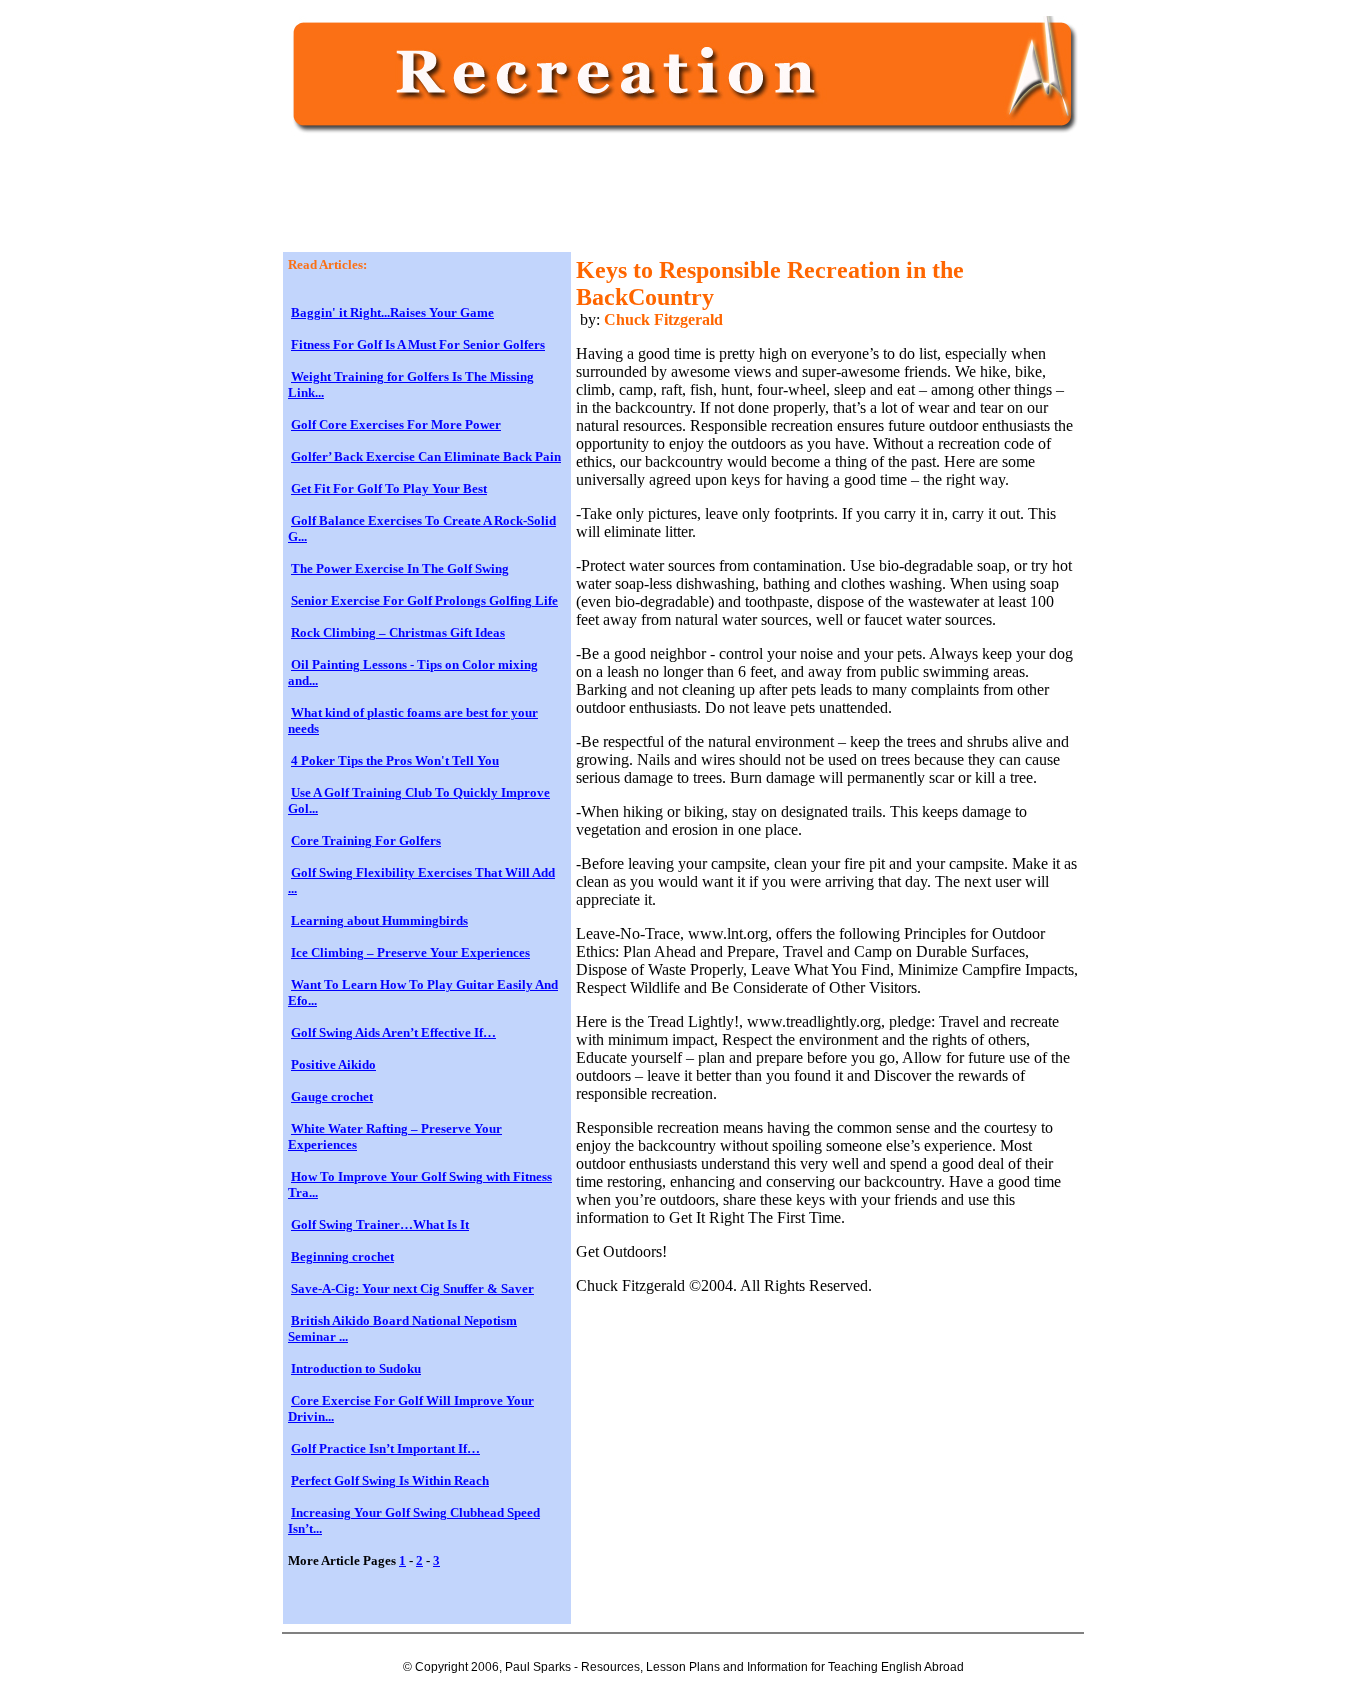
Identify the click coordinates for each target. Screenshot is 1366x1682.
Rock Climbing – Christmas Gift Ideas (398, 632)
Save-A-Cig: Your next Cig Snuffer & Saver (412, 1288)
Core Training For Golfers (366, 840)
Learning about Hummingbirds (379, 920)
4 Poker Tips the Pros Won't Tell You (395, 760)
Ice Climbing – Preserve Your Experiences (410, 952)
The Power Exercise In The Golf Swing (400, 568)
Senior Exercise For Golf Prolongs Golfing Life (424, 600)
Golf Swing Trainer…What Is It (380, 1224)
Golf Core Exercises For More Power (396, 424)
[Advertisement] (652, 202)
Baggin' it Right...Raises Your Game (392, 312)
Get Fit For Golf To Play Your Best (389, 488)
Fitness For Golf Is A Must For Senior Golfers (418, 344)
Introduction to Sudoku (356, 1368)
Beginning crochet (342, 1256)
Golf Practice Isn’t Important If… (385, 1448)
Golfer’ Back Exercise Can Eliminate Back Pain (426, 456)
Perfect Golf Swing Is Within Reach (390, 1480)
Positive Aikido (333, 1064)
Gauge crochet (332, 1096)
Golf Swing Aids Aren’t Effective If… (393, 1032)
